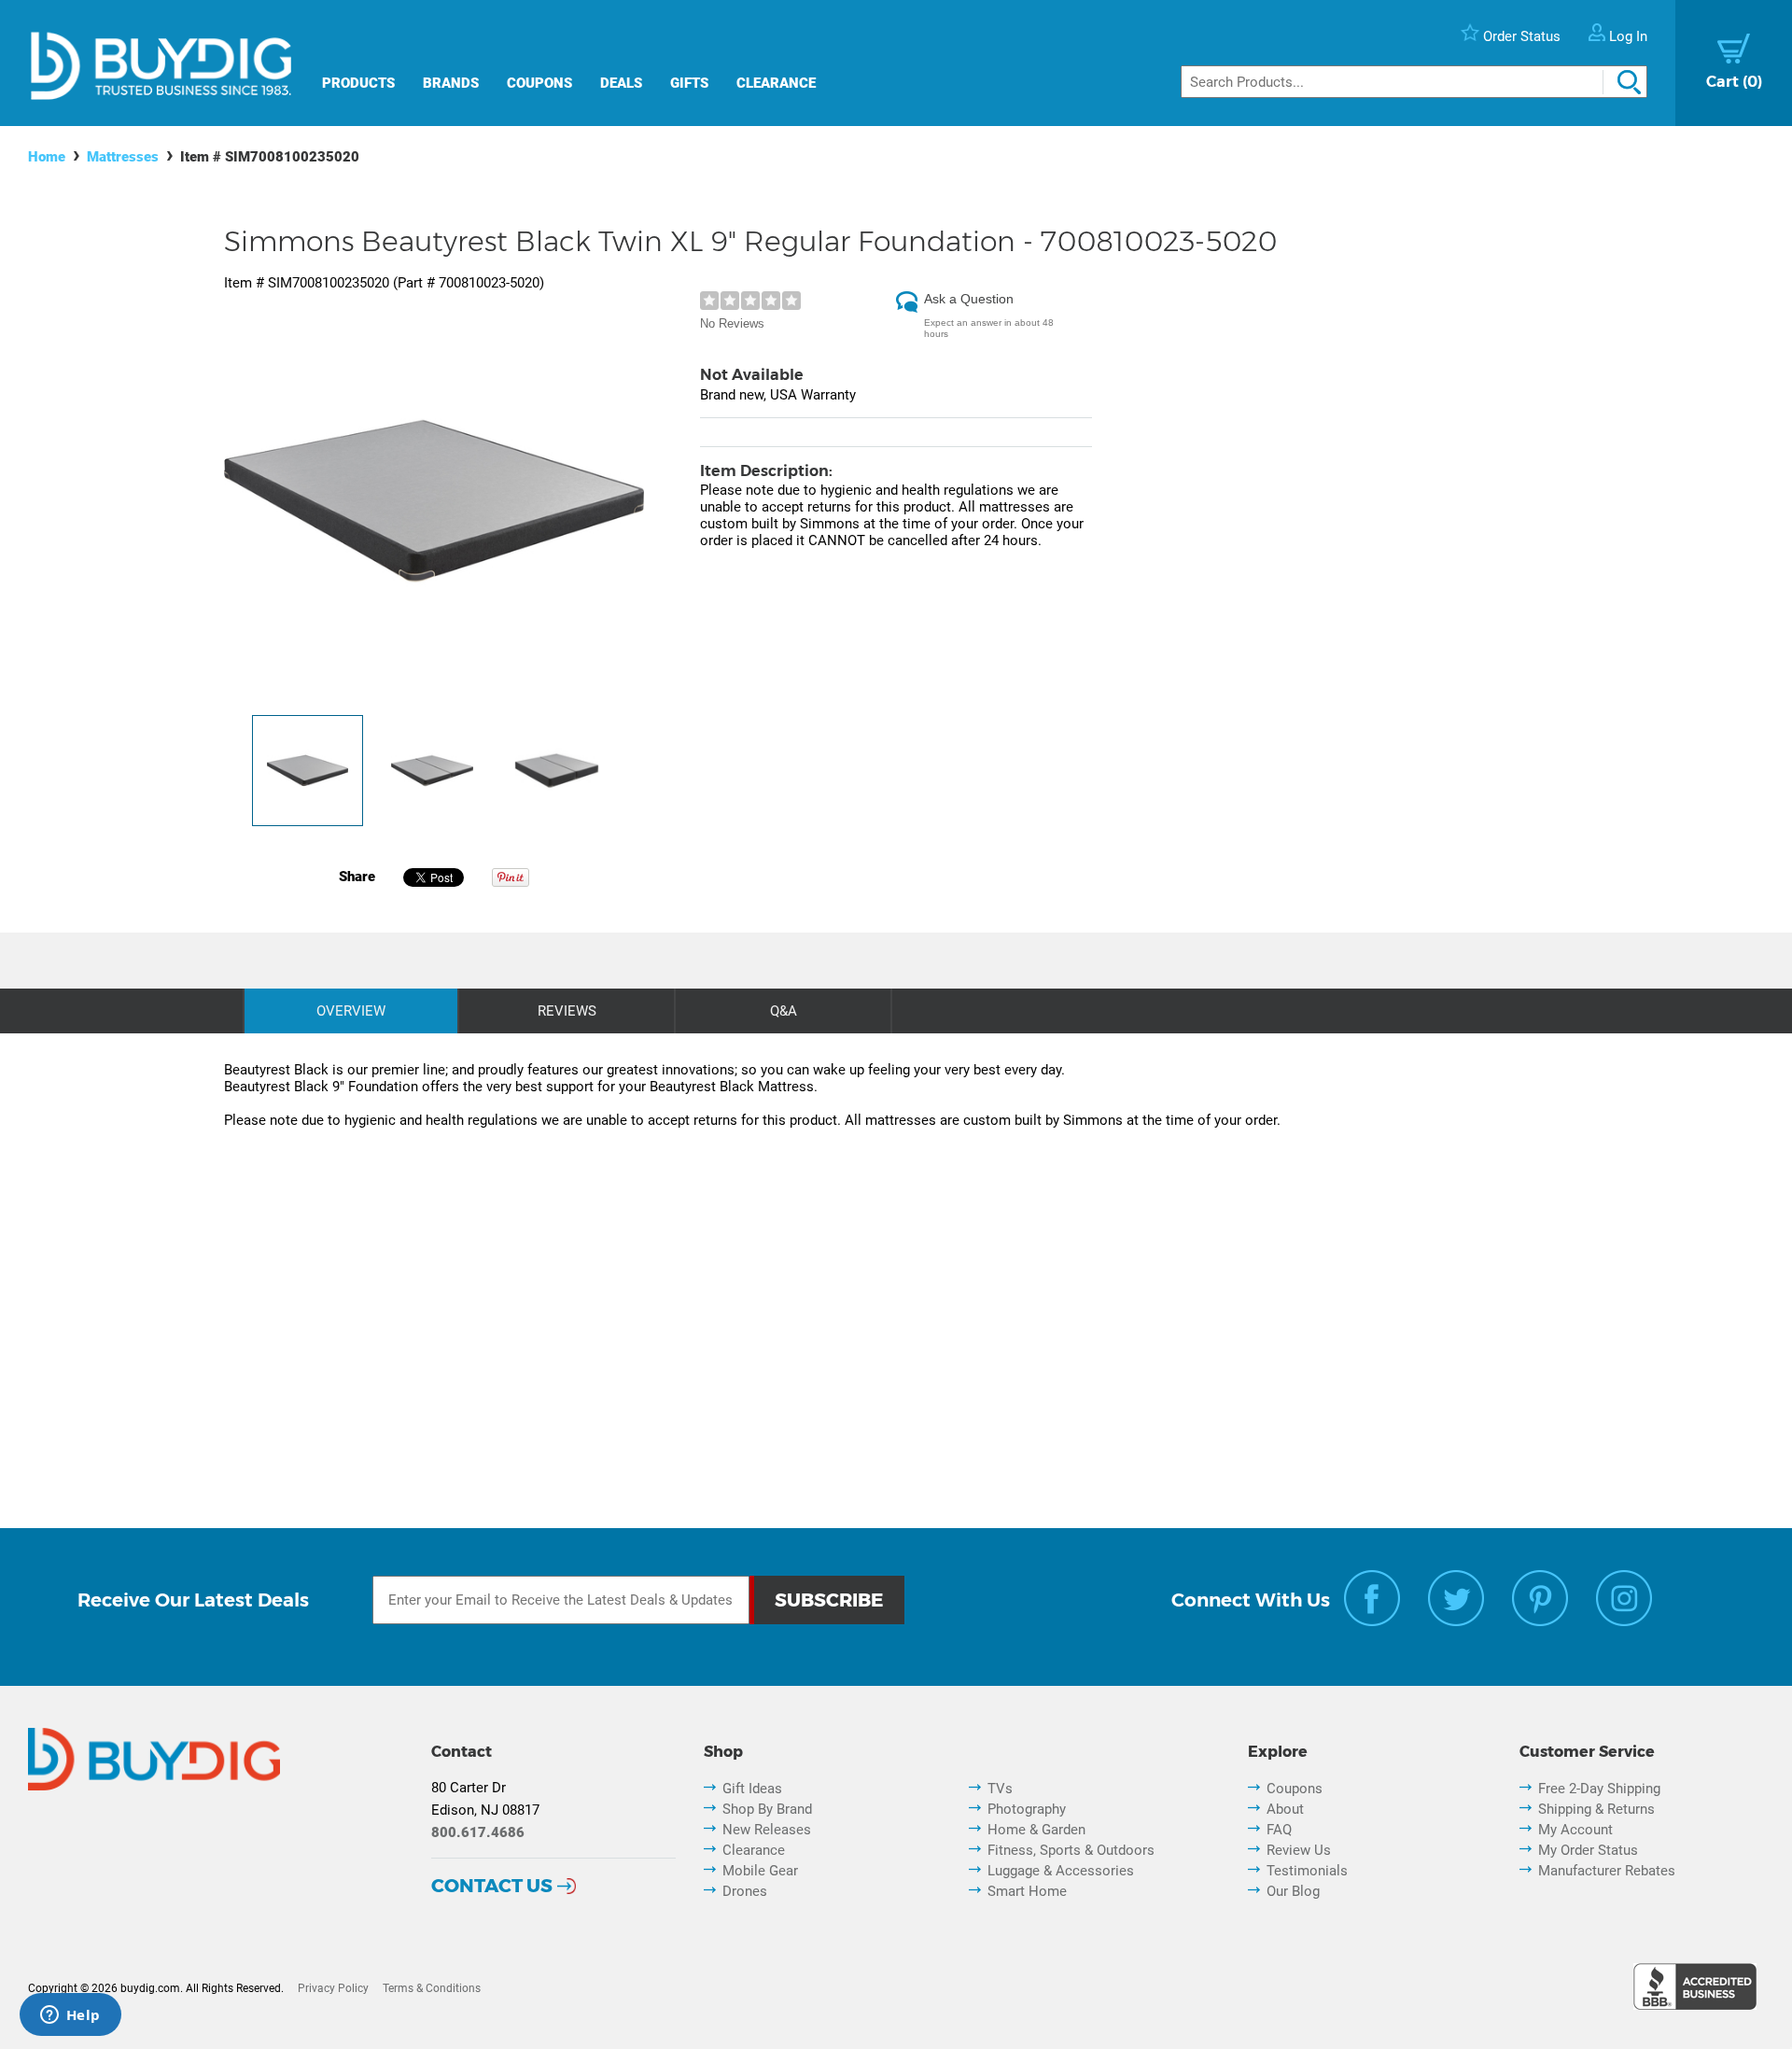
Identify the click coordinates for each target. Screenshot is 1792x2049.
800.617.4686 (478, 1832)
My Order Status (1588, 1850)
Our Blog (1293, 1891)
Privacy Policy (333, 1988)
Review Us (1299, 1850)
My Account (1575, 1830)
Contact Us (492, 1886)
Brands (451, 83)
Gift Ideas (752, 1789)
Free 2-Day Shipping (1599, 1789)
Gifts (689, 83)
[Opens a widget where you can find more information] (70, 2016)
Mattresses (123, 157)
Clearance (776, 83)
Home (47, 157)
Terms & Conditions (432, 1988)
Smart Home (1027, 1891)
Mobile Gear (760, 1871)
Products (358, 83)
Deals (621, 83)
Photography (1027, 1809)
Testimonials (1307, 1871)
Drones (745, 1891)
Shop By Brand (767, 1809)
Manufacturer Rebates (1607, 1871)
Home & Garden (1036, 1830)
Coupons (539, 83)
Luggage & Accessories (1061, 1871)
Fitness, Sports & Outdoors (1071, 1850)
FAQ (1279, 1830)
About (1285, 1809)
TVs (1000, 1789)
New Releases (767, 1830)
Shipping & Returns (1596, 1809)
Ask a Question (969, 299)
